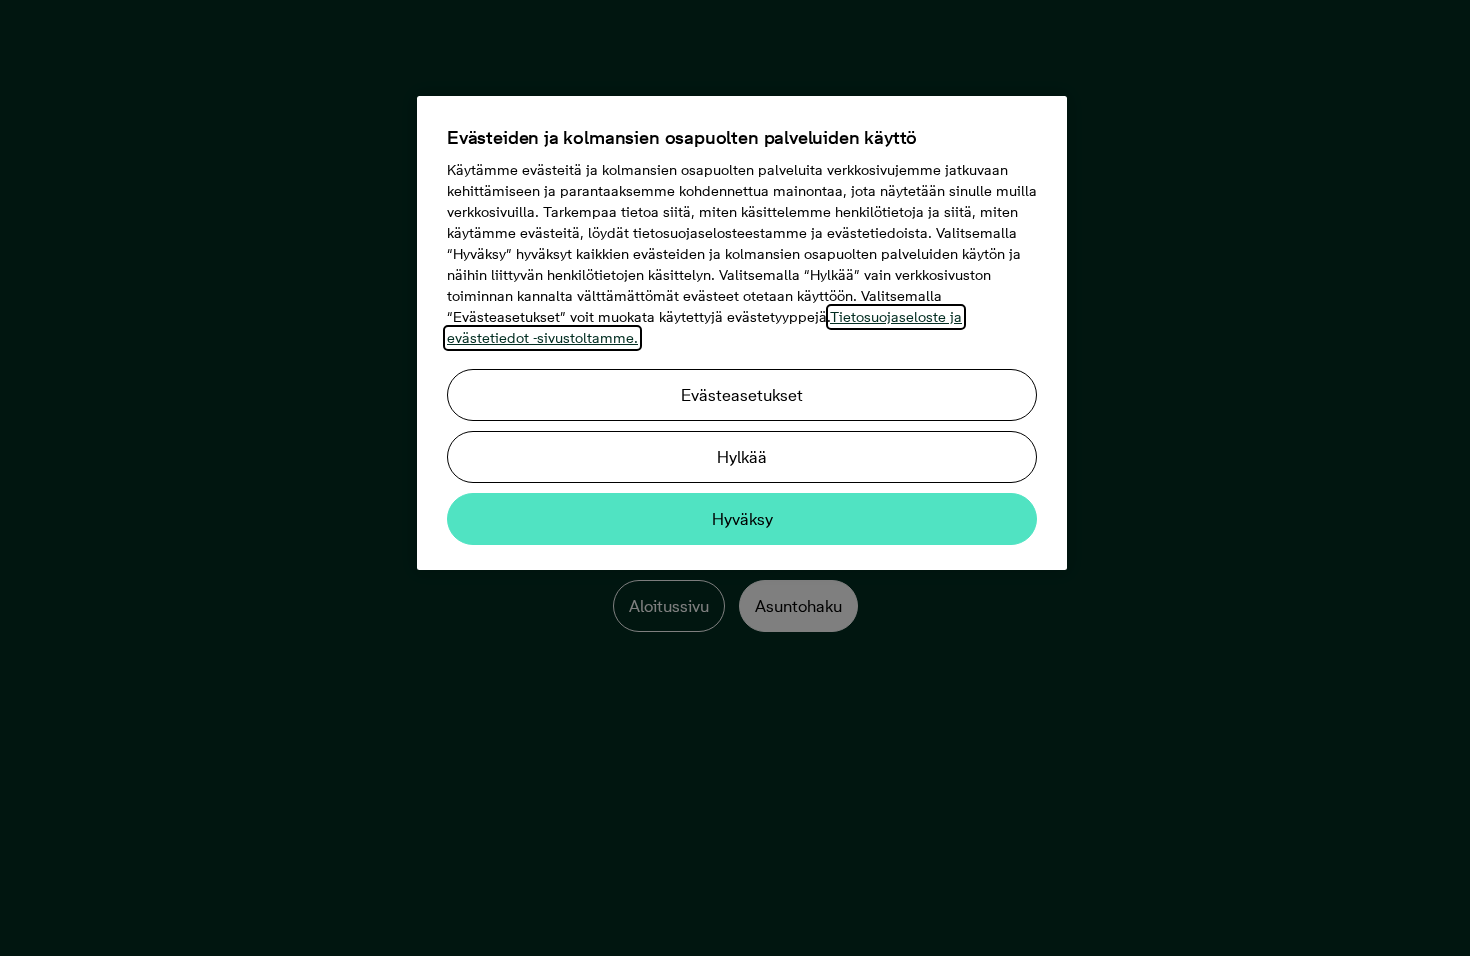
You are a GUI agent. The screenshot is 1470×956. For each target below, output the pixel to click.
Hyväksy (742, 519)
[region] (742, 333)
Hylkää (742, 457)
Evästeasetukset (742, 395)
